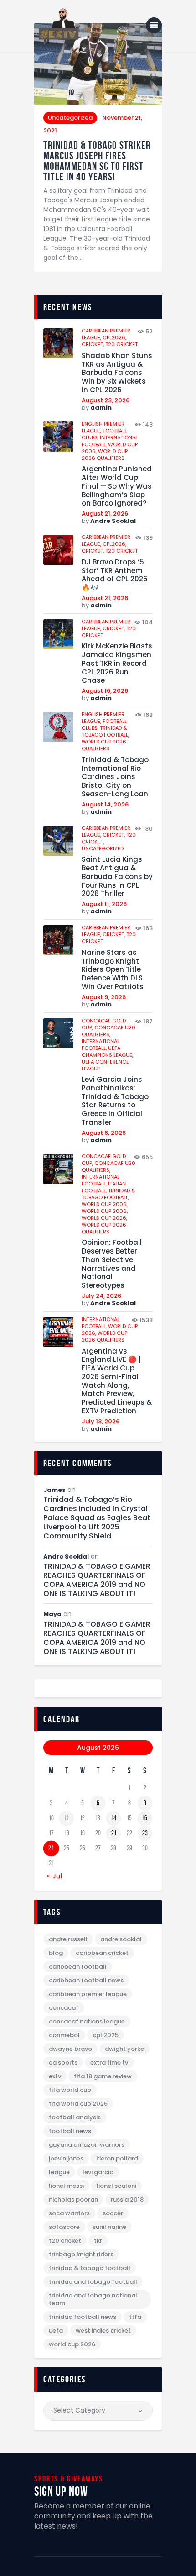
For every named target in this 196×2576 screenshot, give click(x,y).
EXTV (55, 2076)
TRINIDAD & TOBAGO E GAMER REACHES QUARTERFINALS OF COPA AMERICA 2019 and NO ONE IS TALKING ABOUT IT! (97, 1580)
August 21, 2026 (105, 514)
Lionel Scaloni (116, 2186)
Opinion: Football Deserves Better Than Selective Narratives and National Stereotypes (112, 1264)
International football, (101, 1045)
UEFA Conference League (105, 1065)
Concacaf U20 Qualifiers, (108, 1031)
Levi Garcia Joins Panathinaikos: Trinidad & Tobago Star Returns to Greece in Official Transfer (115, 1101)
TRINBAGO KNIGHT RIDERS (81, 2254)
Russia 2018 (127, 2199)
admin (101, 408)
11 (67, 1818)
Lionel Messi (66, 2186)
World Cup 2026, (104, 1218)
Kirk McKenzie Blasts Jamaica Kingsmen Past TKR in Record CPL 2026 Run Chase (117, 664)
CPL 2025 (106, 2035)
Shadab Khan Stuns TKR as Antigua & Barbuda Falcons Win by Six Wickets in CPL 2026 (117, 373)
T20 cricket (121, 344)
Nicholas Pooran (73, 2199)
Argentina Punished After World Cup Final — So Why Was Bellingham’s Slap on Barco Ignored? (117, 486)
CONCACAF (64, 2008)
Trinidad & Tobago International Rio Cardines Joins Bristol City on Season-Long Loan (115, 777)
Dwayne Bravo (70, 2049)
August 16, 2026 (105, 691)
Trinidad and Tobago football (93, 2282)
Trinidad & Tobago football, (105, 731)
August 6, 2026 (104, 1133)
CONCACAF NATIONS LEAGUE (87, 2021)
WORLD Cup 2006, (105, 1204)
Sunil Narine (109, 2227)
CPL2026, (114, 337)
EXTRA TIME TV (109, 2062)
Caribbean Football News (86, 1980)
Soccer (113, 2213)
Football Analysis (75, 2117)
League (59, 2172)
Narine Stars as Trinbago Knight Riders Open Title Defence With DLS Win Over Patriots (113, 970)
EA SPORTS (63, 2062)
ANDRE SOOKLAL (121, 1939)
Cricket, (93, 344)
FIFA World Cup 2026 (78, 2104)
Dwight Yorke (124, 2049)
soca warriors (69, 2213)
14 (114, 1818)
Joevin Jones (66, 2158)
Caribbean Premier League (88, 1994)
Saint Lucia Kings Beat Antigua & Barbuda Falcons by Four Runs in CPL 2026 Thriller (117, 877)
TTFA (135, 2317)
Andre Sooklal (113, 521)
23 (145, 1833)
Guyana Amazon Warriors (87, 2145)
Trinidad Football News (83, 2317)
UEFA (56, 2331)
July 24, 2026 (101, 1296)
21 (114, 1833)
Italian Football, (104, 1187)
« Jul (55, 1876)
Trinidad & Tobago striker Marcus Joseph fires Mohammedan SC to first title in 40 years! (97, 161)
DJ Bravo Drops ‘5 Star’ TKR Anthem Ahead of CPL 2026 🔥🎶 (115, 575)
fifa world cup (70, 2090)
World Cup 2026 (72, 2344)
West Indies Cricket (103, 2331)
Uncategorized (70, 118)
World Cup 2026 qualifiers (105, 455)
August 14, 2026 (105, 804)
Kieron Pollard (117, 2158)
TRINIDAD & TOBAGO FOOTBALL (90, 2268)
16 (145, 1818)
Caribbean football (78, 1967)
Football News (70, 2131)
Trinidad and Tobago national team (93, 2299)
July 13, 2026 (101, 1421)
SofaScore (64, 2227)
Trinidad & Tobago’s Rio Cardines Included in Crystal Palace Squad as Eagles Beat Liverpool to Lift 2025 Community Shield (97, 1518)
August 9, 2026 (104, 997)
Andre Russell (68, 1939)
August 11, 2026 (104, 904)
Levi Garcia (98, 2172)
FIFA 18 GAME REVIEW (103, 2076)
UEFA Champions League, (107, 1051)
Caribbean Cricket (102, 1953)
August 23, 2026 (106, 400)
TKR (98, 2241)
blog (56, 1953)
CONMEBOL (64, 2035)
